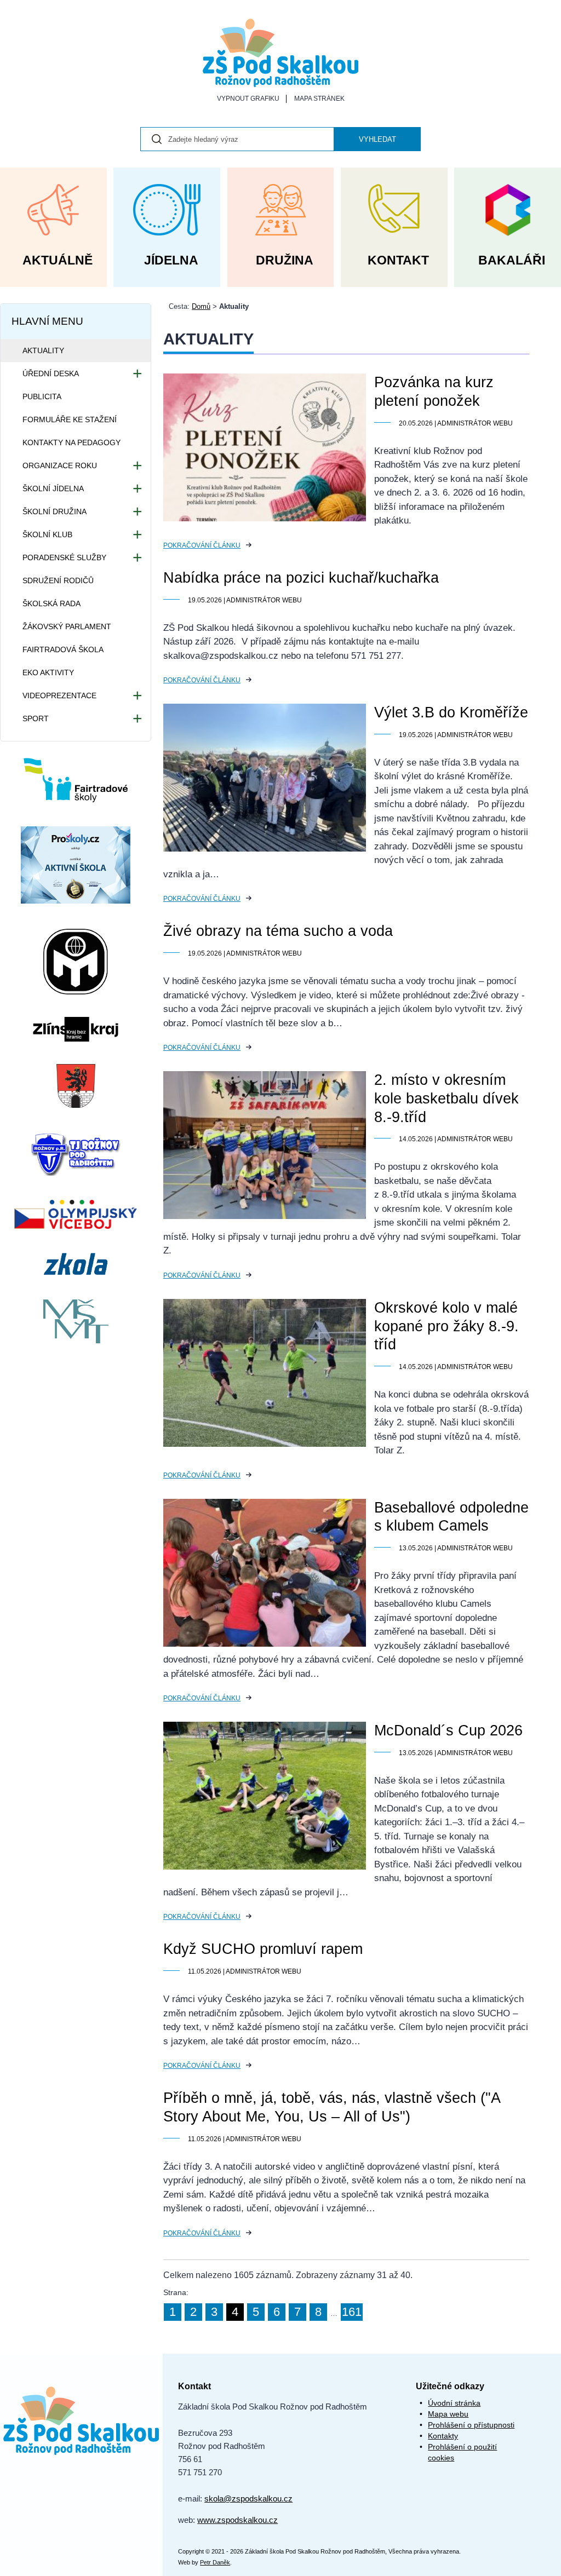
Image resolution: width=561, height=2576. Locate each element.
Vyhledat (377, 139)
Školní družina (55, 511)
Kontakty (443, 2436)
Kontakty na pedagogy (71, 442)
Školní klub (47, 534)
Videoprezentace (59, 695)
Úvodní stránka (454, 2403)
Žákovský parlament (67, 626)
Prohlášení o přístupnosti (471, 2425)
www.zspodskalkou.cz (237, 2520)
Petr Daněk (215, 2562)
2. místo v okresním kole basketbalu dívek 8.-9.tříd (446, 1099)
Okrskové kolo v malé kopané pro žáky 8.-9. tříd (446, 1326)
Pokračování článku (202, 545)
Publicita (42, 396)
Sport (36, 718)
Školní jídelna (53, 488)
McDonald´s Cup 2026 (448, 1730)
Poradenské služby (64, 557)
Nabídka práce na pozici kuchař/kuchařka (301, 578)
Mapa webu (448, 2414)
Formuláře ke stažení (70, 419)
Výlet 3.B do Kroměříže (451, 712)
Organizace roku (60, 465)
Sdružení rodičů (58, 580)
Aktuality (43, 350)
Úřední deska (51, 373)
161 (352, 2312)
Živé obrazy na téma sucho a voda (278, 931)
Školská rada (51, 603)
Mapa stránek (319, 99)
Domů (201, 306)
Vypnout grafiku (248, 99)
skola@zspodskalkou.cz (248, 2499)
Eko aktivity (48, 672)
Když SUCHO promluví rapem (263, 1949)
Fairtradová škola (63, 649)
